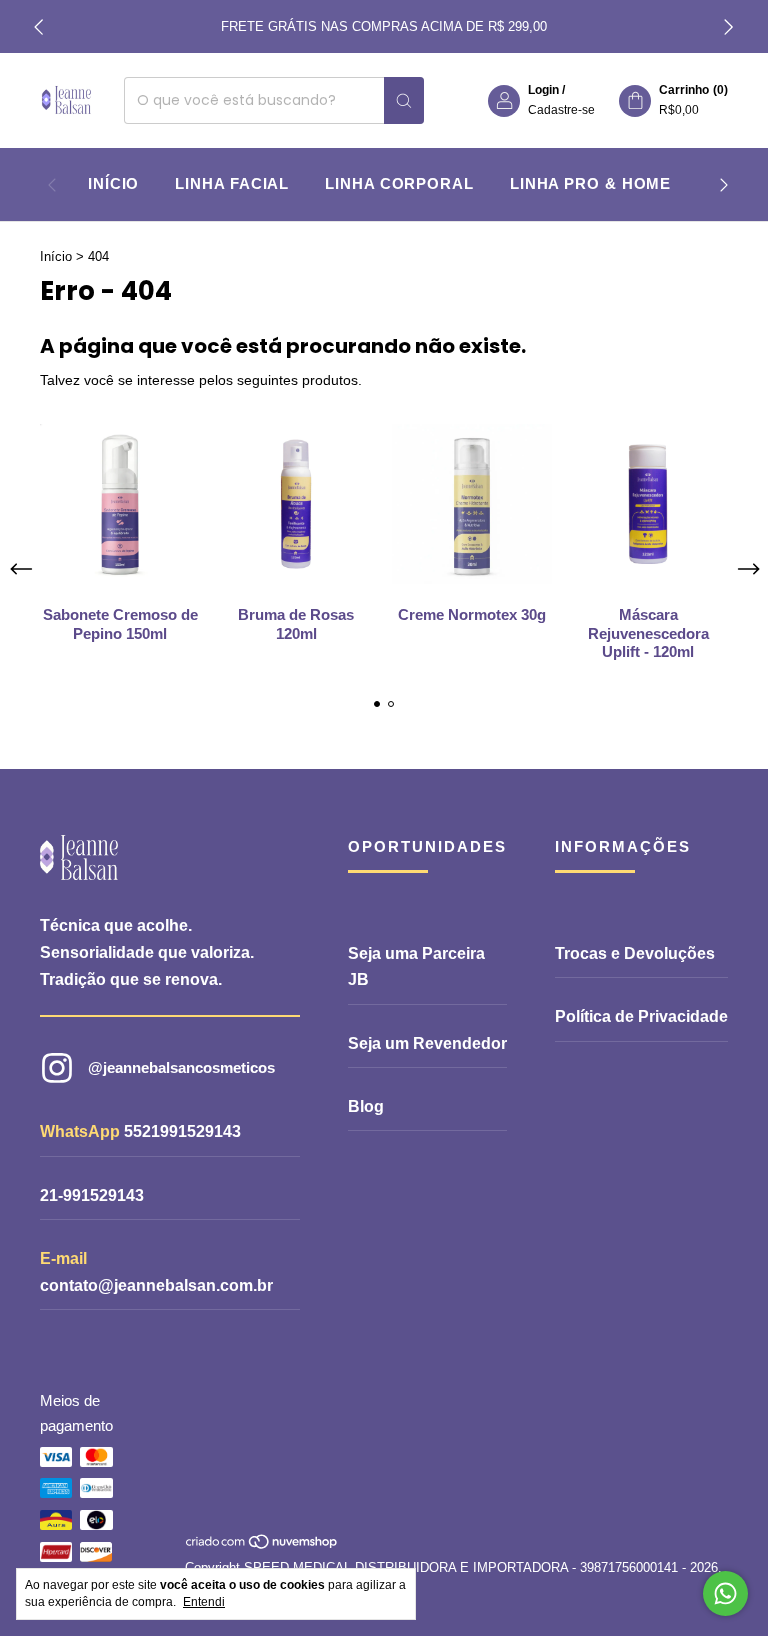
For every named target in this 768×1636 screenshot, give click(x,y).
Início (113, 183)
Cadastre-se (561, 110)
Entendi (204, 1602)
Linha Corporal (399, 183)
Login (543, 90)
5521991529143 (182, 1131)
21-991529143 (92, 1195)
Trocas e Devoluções (635, 953)
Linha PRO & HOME (590, 183)
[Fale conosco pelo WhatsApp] (725, 1593)
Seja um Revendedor (427, 1043)
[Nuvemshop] (262, 1546)
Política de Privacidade (641, 1016)
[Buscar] (404, 100)
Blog (366, 1106)
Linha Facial (232, 183)
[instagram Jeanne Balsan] (158, 1068)
